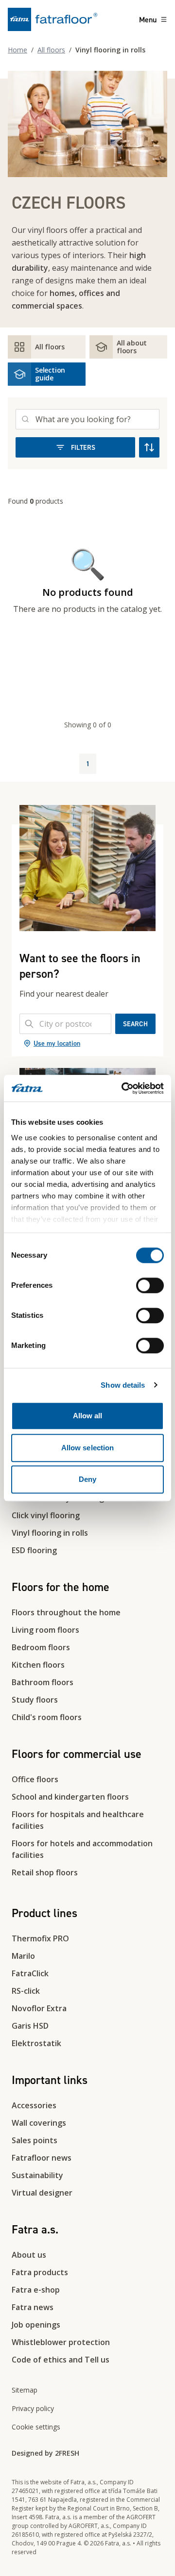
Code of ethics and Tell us (61, 2360)
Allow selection (88, 1448)
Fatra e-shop (36, 2290)
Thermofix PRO (40, 1938)
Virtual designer (42, 2193)
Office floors (35, 1779)
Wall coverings (39, 2123)
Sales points (35, 2140)
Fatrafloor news (42, 2158)
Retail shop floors (45, 1872)
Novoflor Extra (39, 2008)
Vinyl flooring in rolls (50, 1533)
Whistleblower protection (61, 2342)
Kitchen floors (38, 1665)
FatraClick (30, 1973)
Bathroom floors (43, 1682)
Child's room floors (47, 1717)
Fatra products (40, 2272)
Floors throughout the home (66, 1612)
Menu (148, 19)
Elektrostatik (36, 2043)
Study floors (35, 1700)
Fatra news (33, 2307)
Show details (123, 1385)
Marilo (23, 1956)
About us (29, 2255)
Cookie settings (36, 2427)
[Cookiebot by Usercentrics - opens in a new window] (123, 1088)
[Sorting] (149, 447)
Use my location (57, 1043)
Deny (87, 1479)
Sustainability (37, 2175)
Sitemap (25, 2390)
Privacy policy (33, 2408)
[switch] (150, 1285)
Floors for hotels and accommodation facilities (82, 1849)
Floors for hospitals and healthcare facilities (78, 1820)
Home (17, 50)
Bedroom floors (41, 1647)
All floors (51, 50)
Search (135, 1024)
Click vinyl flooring (46, 1515)
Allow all (88, 1416)
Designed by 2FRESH (45, 2453)
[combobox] (65, 1024)
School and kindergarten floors (70, 1797)
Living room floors (45, 1630)
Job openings (36, 2325)
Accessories (34, 2105)
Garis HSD (30, 2026)
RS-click (26, 1991)
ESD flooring (34, 1550)
